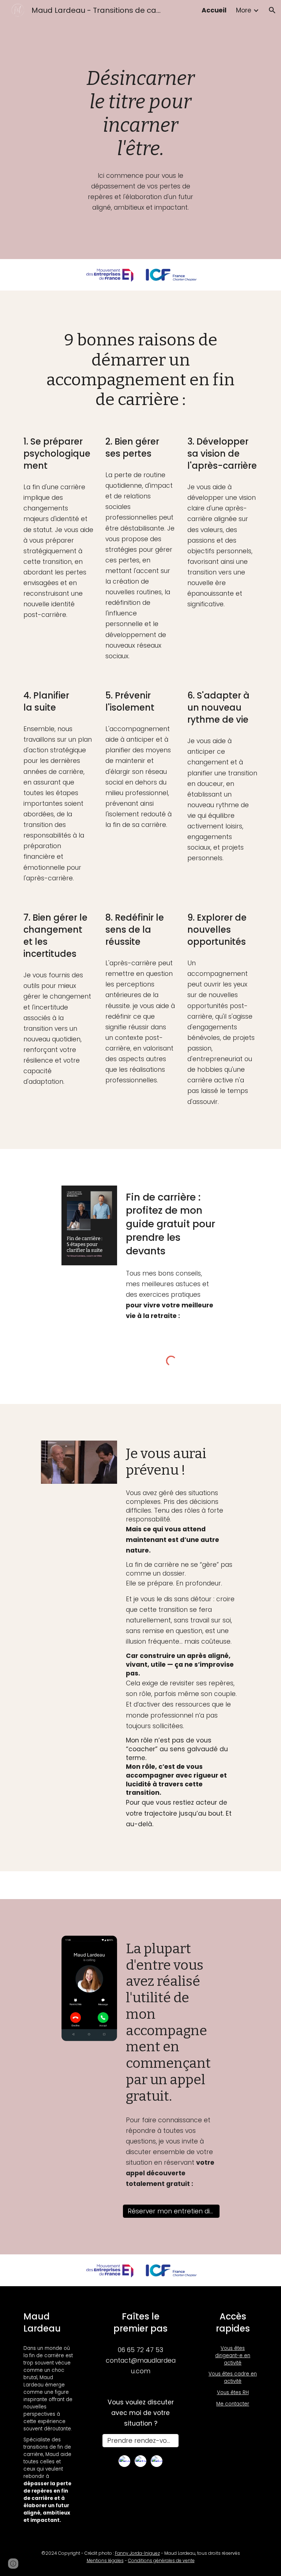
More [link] (244, 10)
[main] (140, 113)
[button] (272, 10)
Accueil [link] (214, 10)
